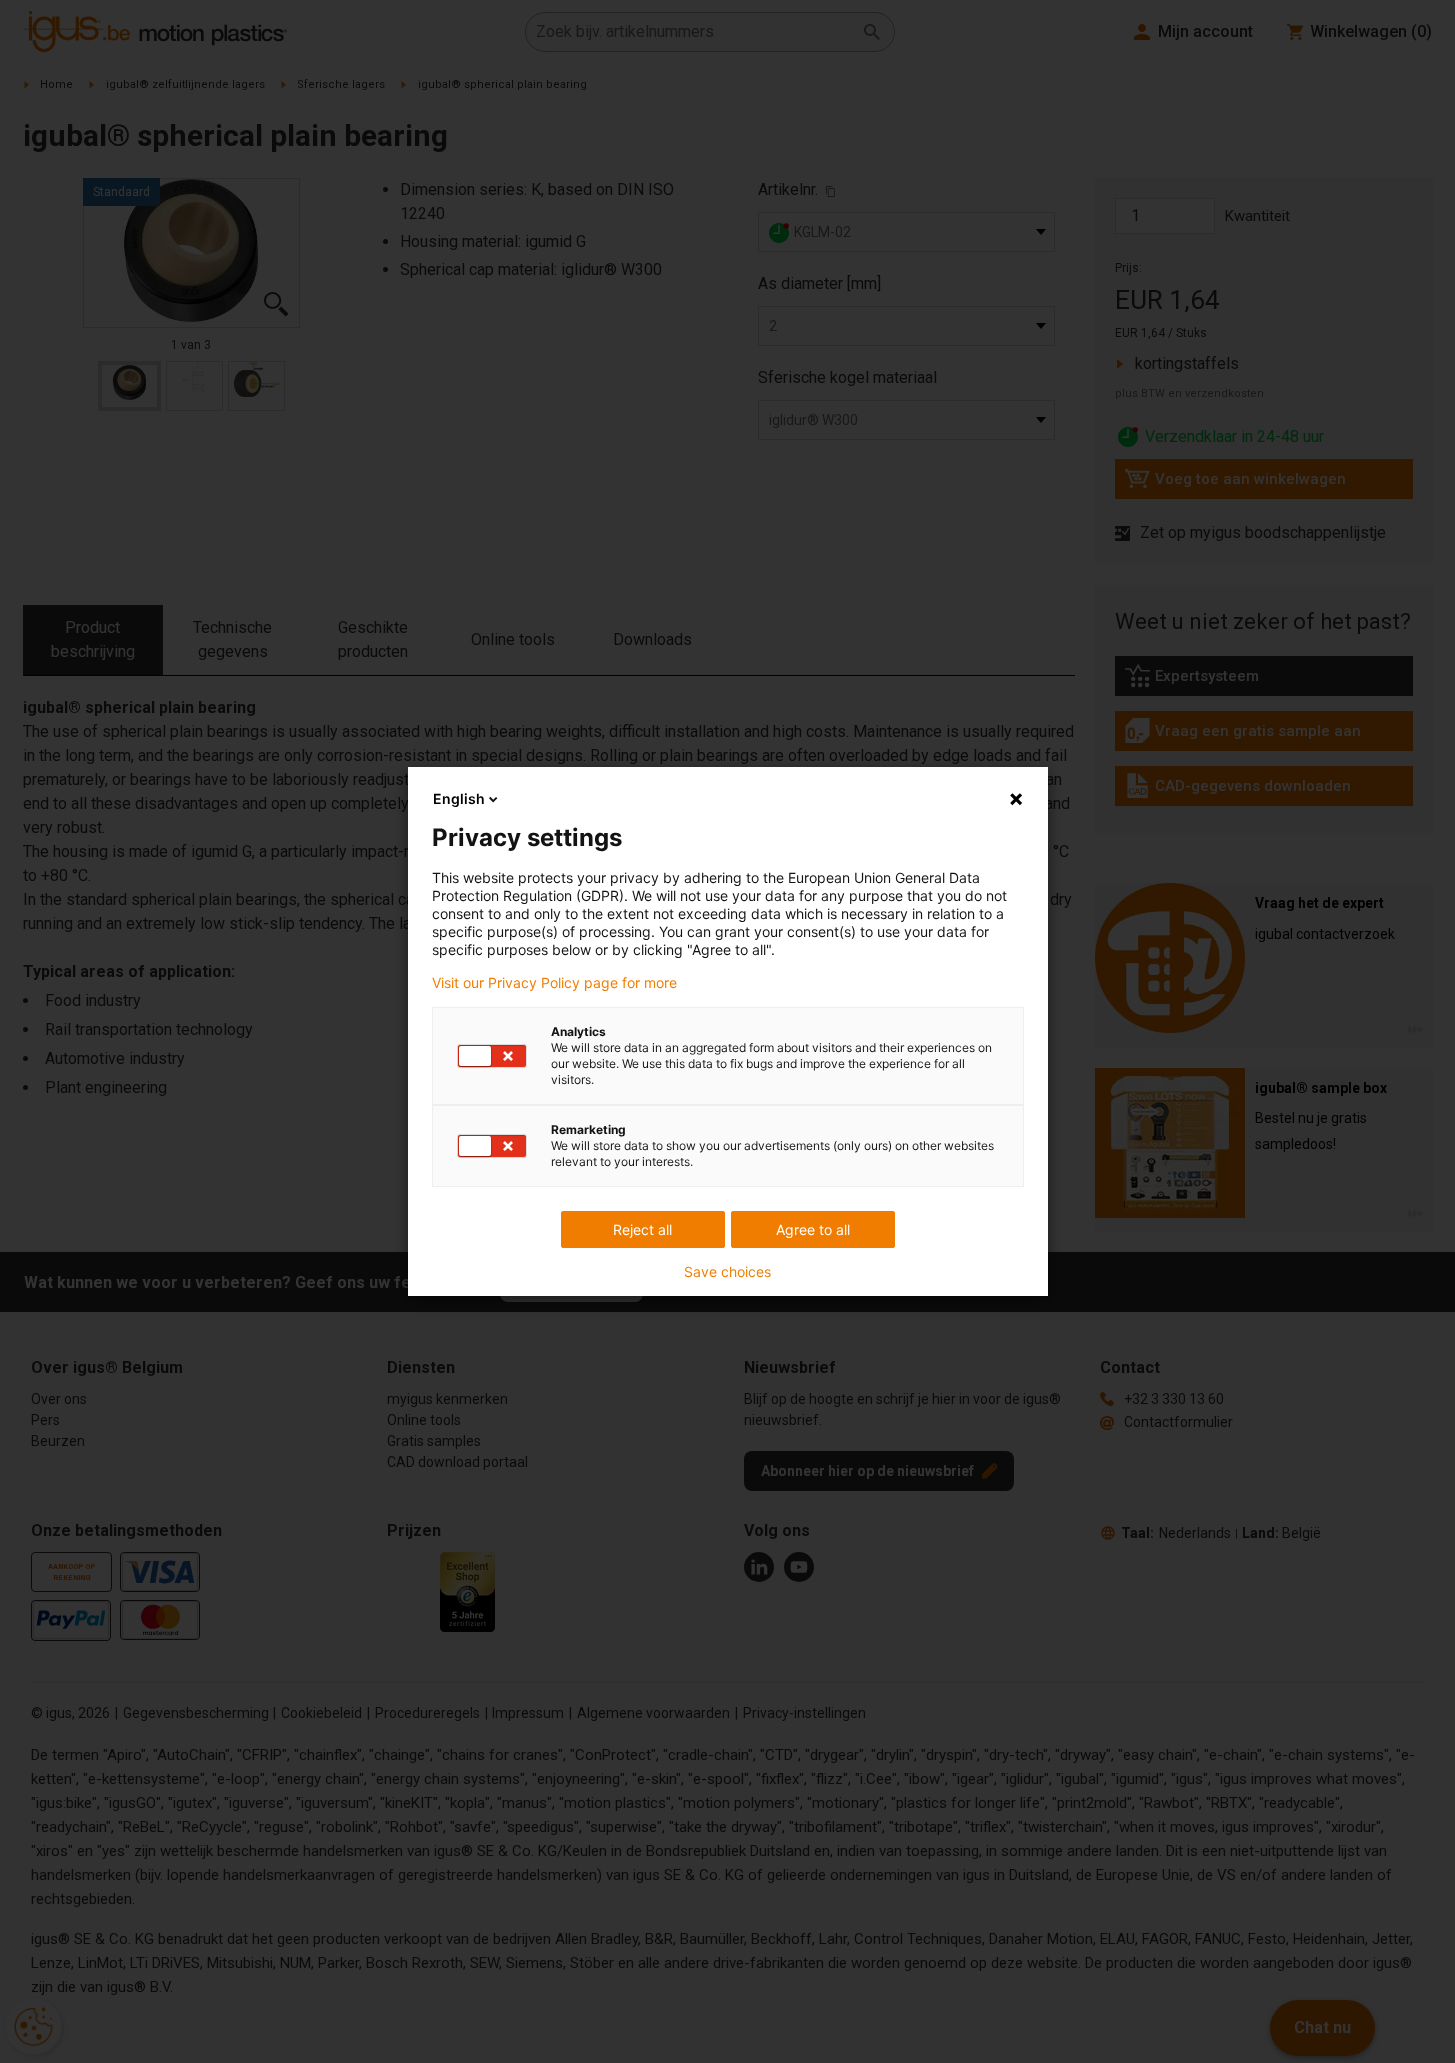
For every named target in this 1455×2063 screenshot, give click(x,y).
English (459, 798)
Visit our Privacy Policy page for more (554, 983)
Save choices (727, 1272)
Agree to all (813, 1229)
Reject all (642, 1229)
